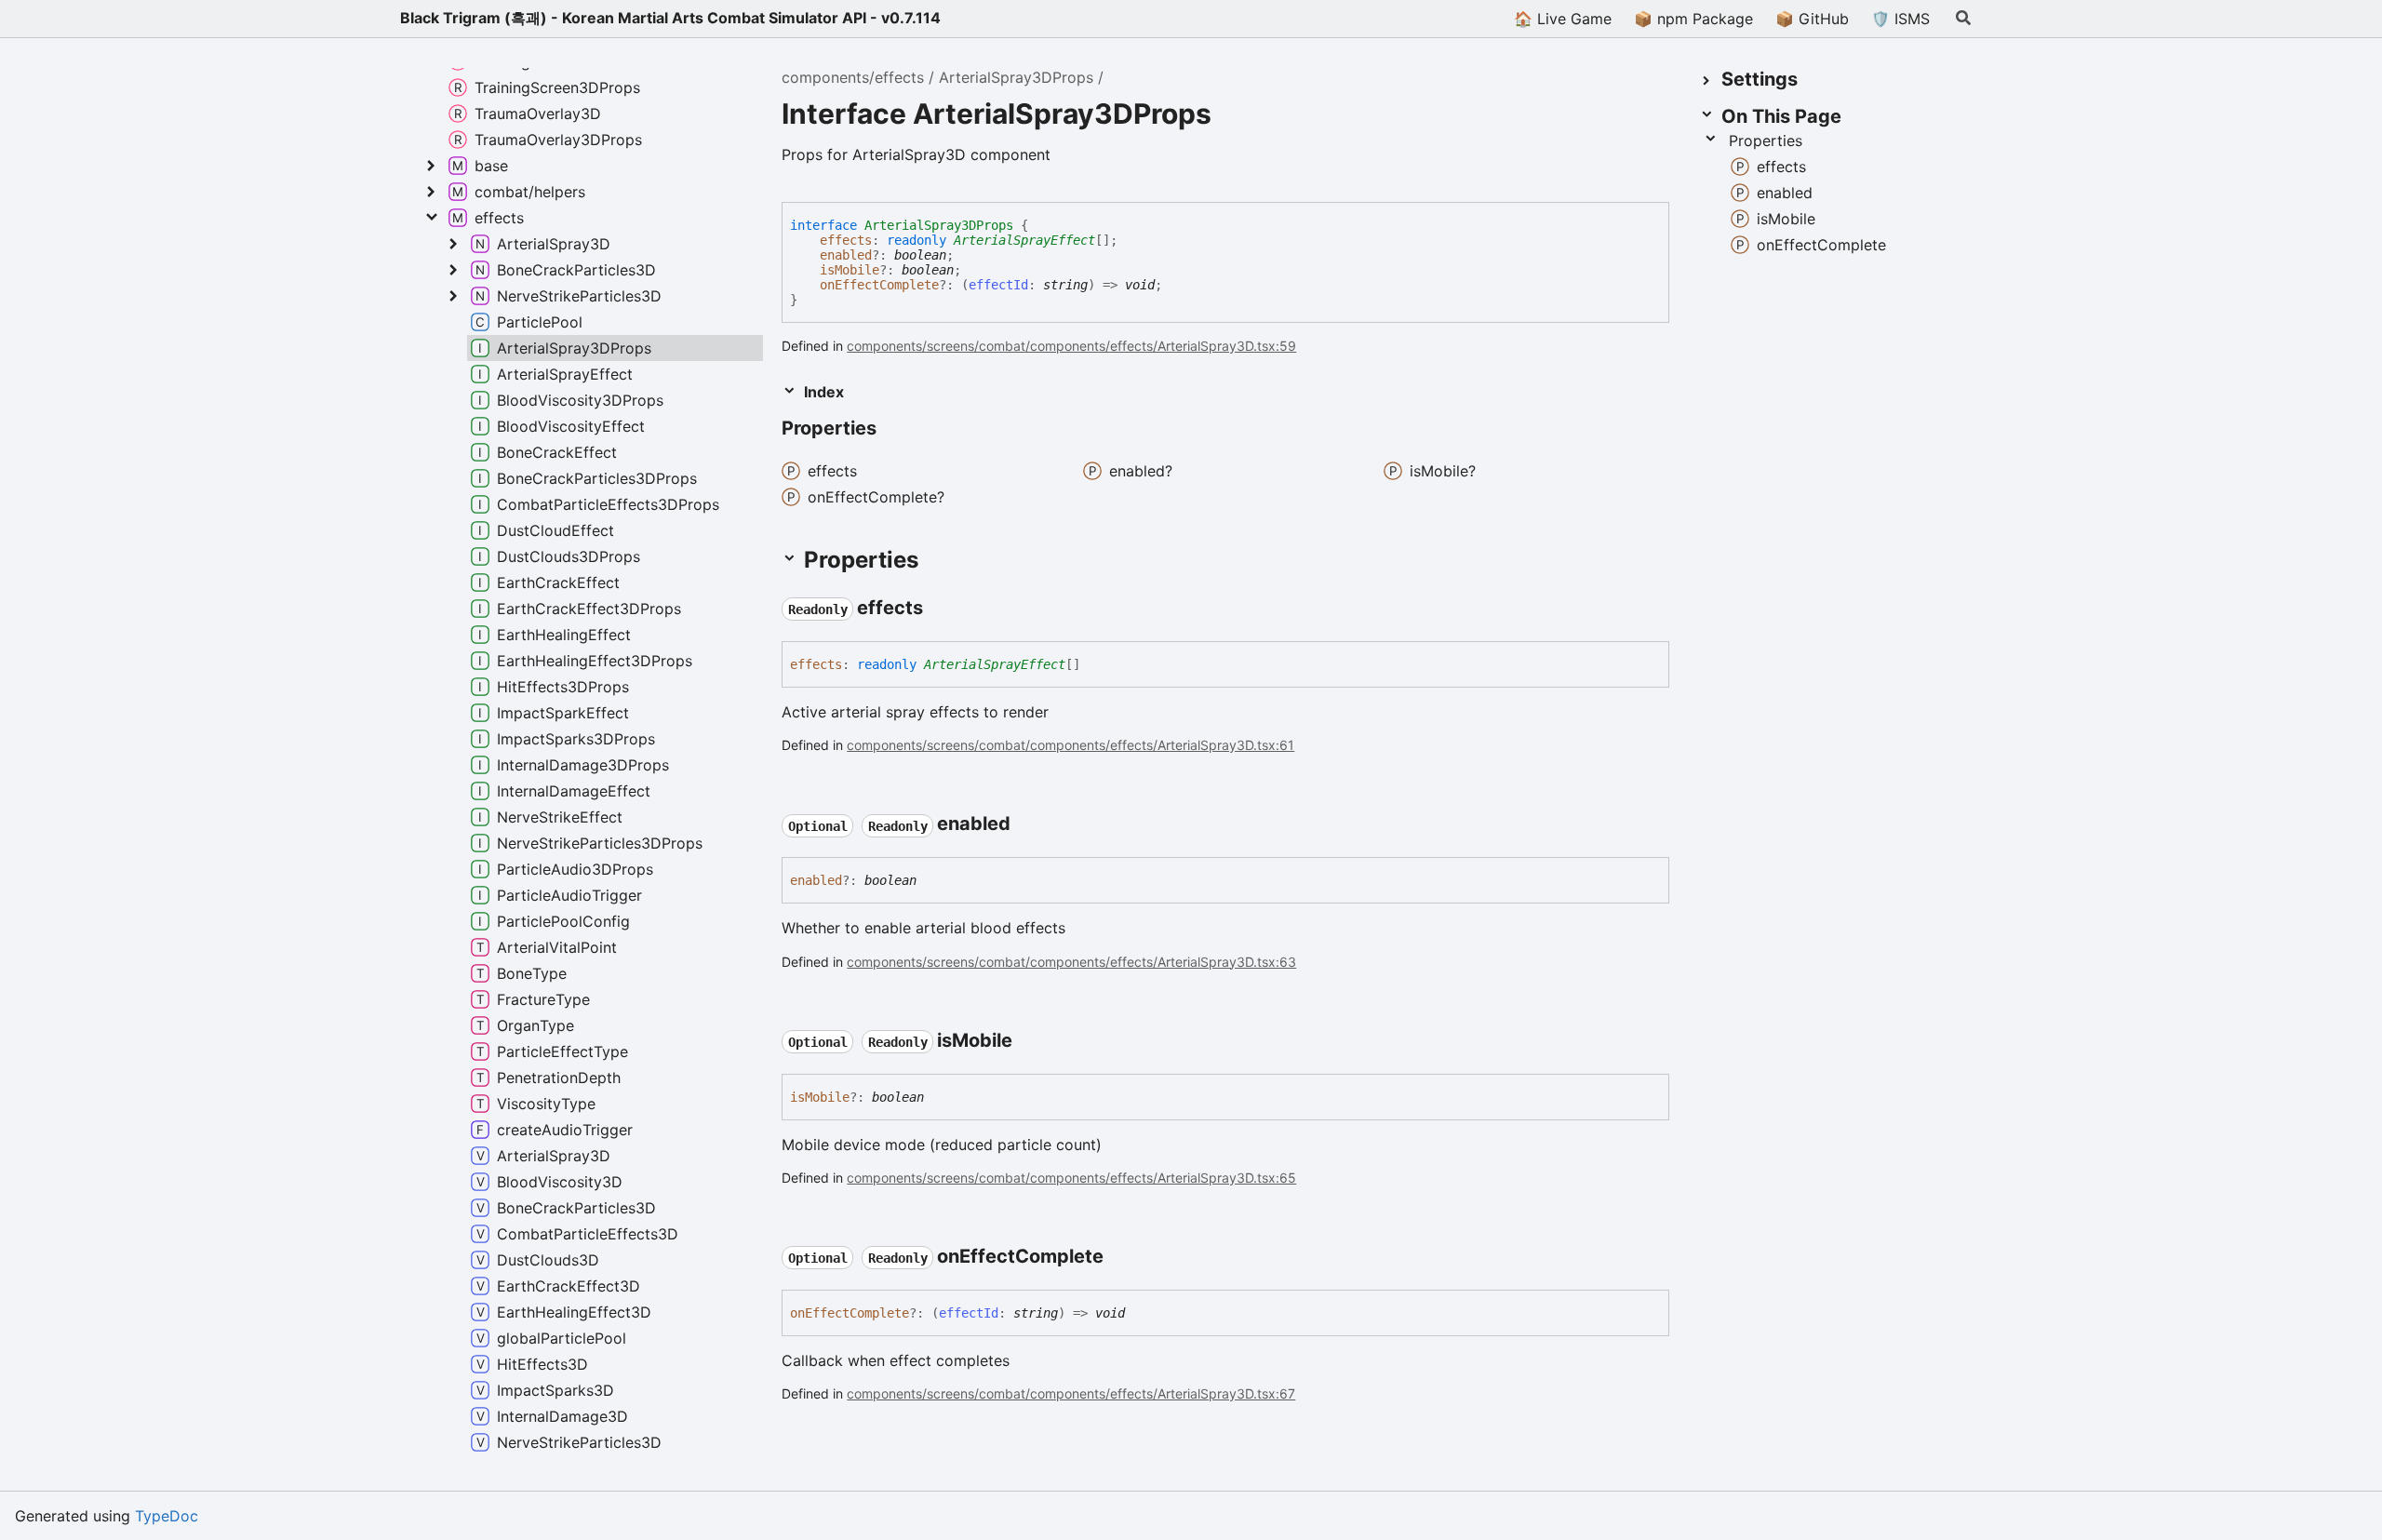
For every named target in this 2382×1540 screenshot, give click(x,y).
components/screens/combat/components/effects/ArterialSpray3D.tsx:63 (1071, 962)
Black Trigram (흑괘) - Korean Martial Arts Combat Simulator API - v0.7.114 (670, 18)
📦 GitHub (1812, 19)
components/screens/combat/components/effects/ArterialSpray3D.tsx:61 (1071, 745)
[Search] (1963, 19)
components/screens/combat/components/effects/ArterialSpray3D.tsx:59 (1071, 346)
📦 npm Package (1693, 19)
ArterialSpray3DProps (1016, 77)
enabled (846, 255)
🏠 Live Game (1563, 19)
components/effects (853, 77)
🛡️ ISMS (1900, 19)
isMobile (850, 270)
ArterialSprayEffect (1024, 240)
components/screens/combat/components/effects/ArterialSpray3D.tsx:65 (1071, 1178)
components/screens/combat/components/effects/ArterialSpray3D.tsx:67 (1071, 1393)
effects (846, 240)
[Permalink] (893, 430)
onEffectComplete (879, 285)
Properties (1766, 141)
